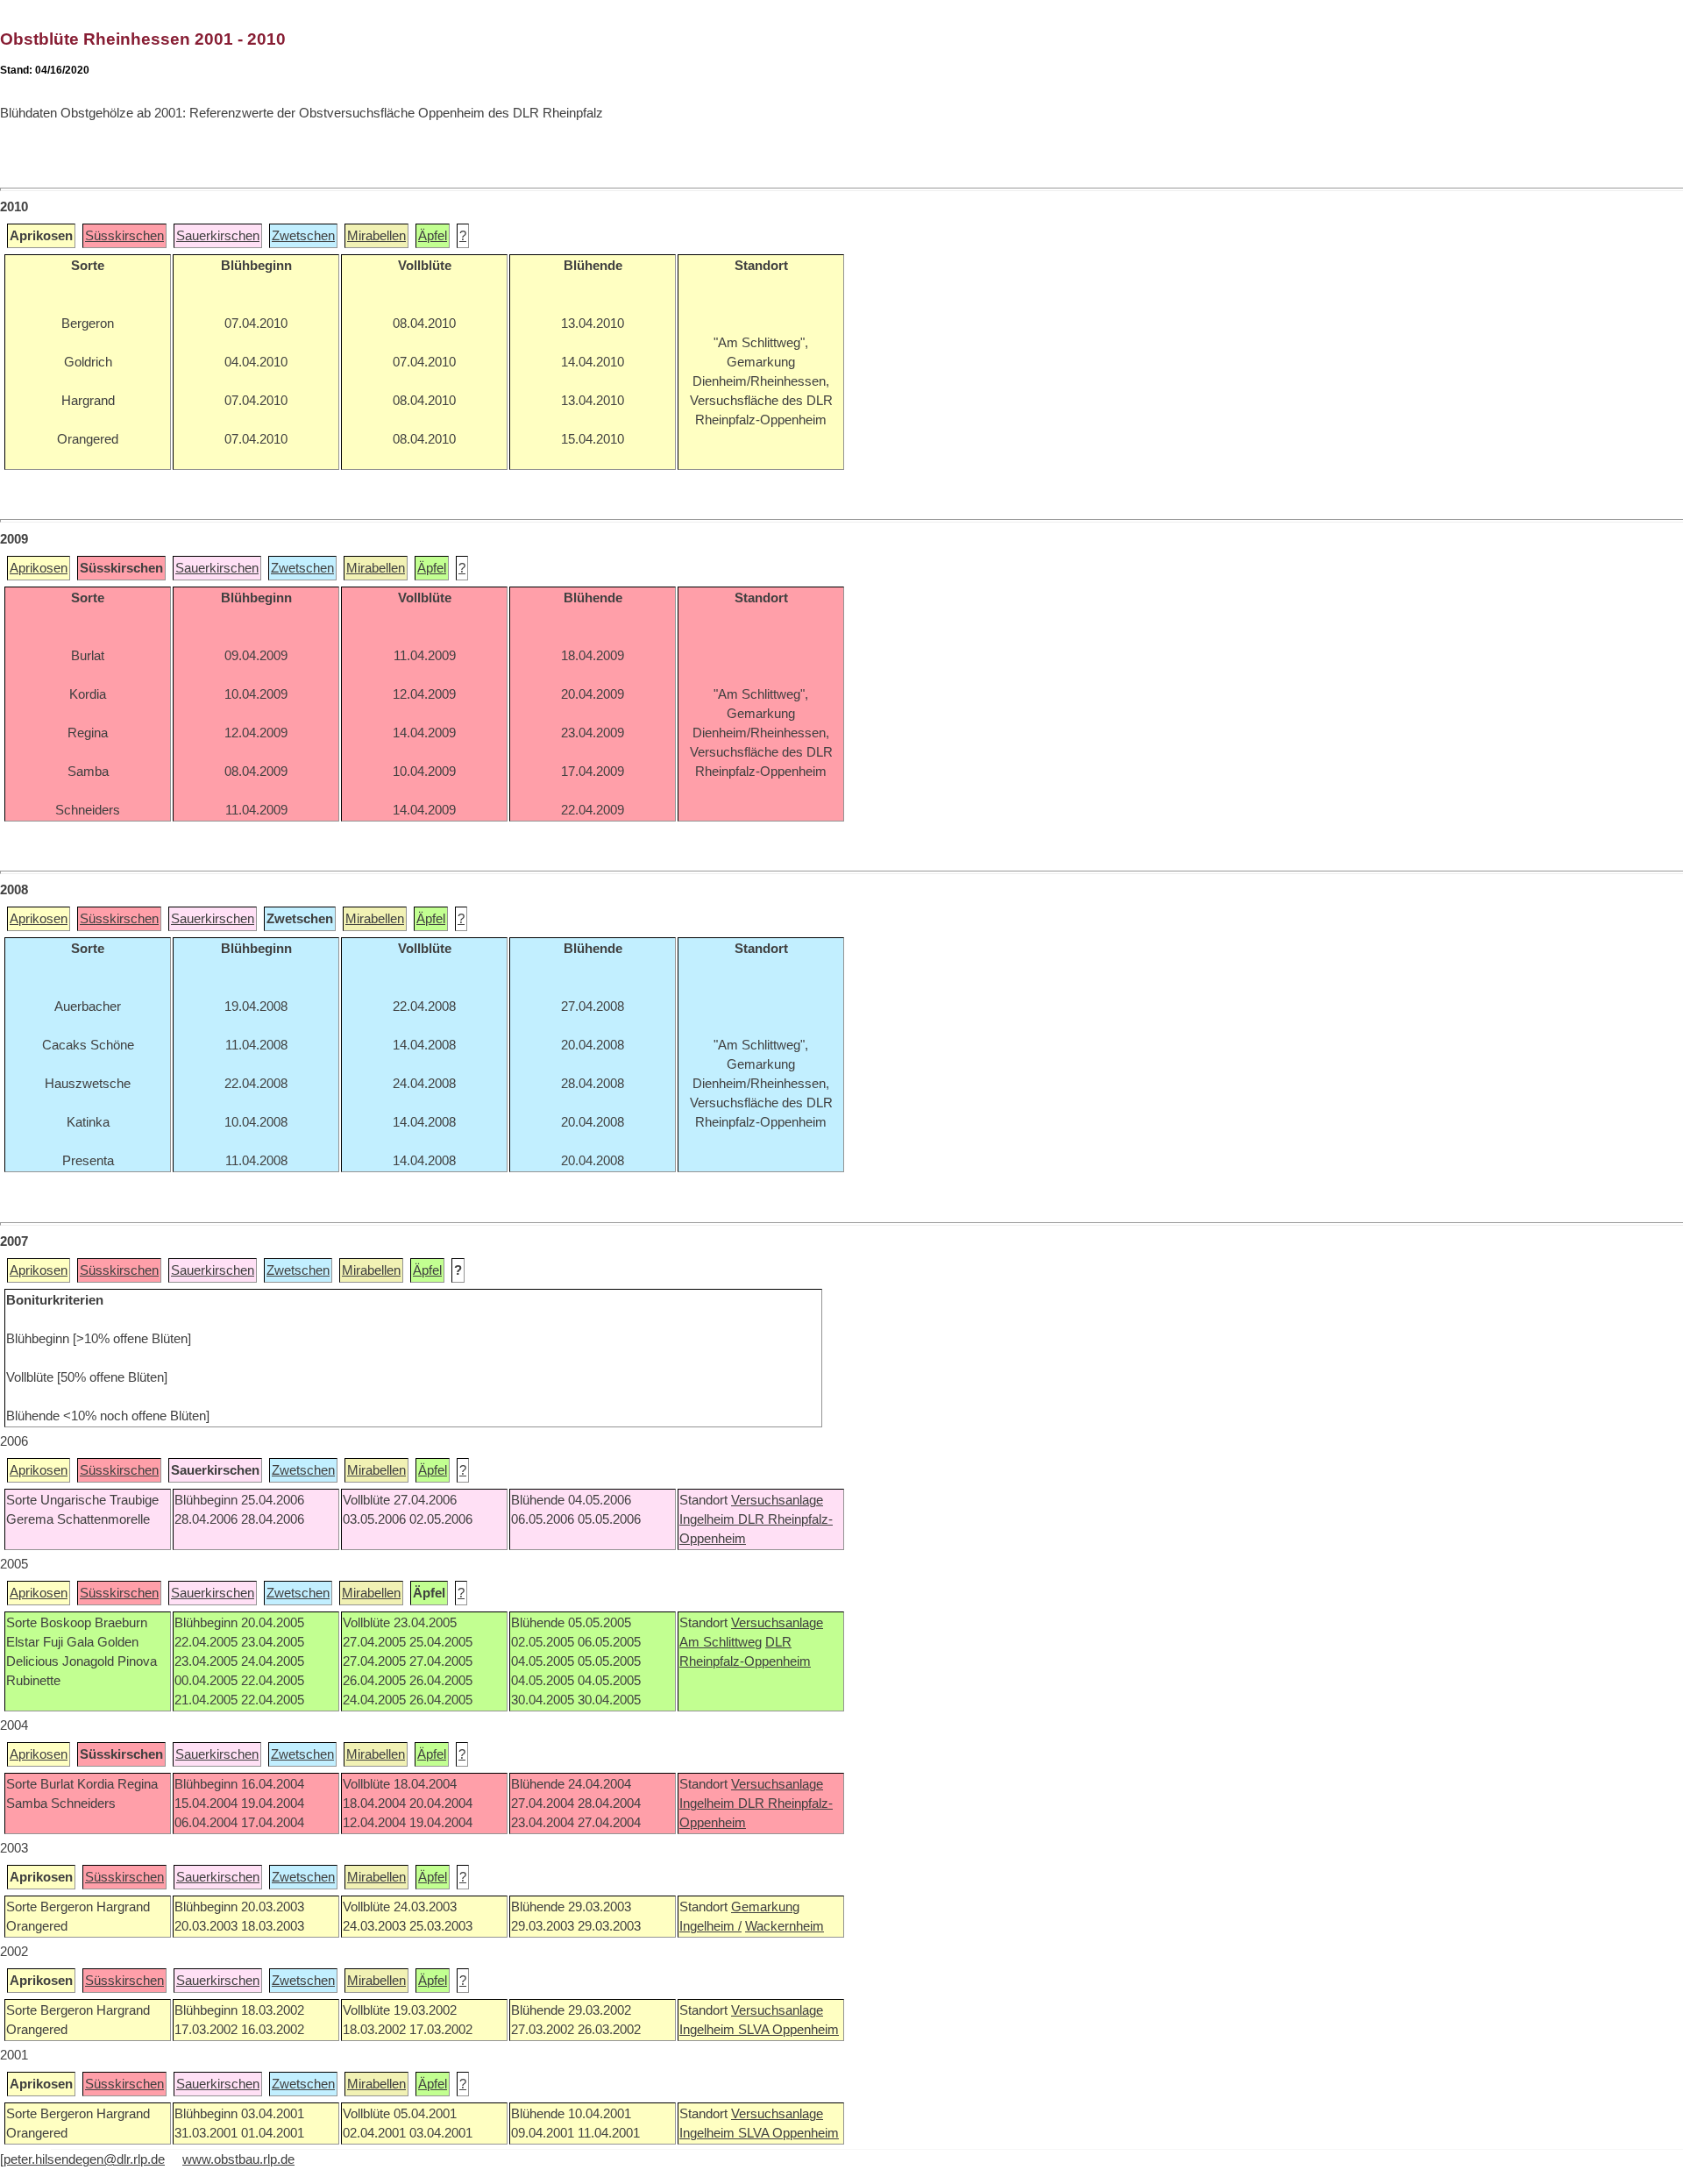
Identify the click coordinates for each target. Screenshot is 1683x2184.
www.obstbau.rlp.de (238, 2159)
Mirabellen (376, 236)
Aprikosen (39, 568)
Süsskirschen (124, 236)
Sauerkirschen (218, 236)
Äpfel (433, 236)
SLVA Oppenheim (788, 2030)
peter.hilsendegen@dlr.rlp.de (84, 2159)
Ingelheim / (710, 1926)
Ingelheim (709, 1519)
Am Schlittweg (721, 1642)
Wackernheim (785, 1926)
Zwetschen (303, 236)
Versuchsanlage (777, 1500)
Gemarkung (765, 1907)
